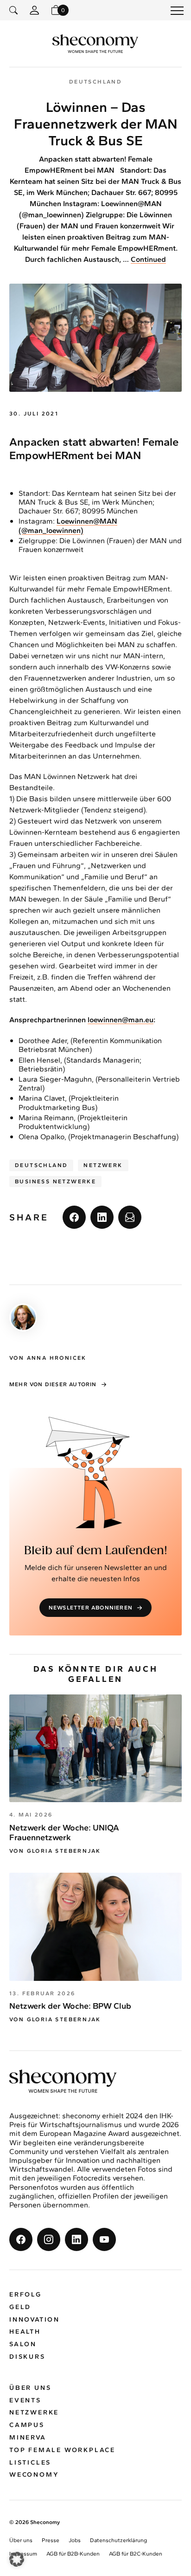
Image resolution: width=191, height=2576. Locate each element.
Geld (20, 2307)
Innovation (35, 2320)
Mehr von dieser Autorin (53, 1384)
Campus (27, 2425)
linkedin (102, 1217)
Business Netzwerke (55, 1181)
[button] (17, 2559)
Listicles (30, 2462)
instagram (49, 2239)
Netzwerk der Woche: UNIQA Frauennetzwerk (64, 1833)
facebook (74, 1217)
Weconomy (34, 2475)
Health (25, 2332)
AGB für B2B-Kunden (73, 2554)
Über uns (30, 2388)
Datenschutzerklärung (118, 2540)
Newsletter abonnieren (91, 1608)
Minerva (28, 2437)
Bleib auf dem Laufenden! (96, 1551)
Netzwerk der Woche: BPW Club (70, 2006)
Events (25, 2400)
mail (130, 1217)
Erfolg (25, 2294)
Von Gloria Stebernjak (55, 1851)
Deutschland (41, 1165)
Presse (51, 2540)
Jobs (75, 2540)
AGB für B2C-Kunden (136, 2554)
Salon (23, 2344)
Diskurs (27, 2357)
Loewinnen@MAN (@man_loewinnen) (68, 526)
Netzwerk (103, 1165)
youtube (104, 2239)
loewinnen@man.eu (121, 1020)
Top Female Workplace (62, 2450)
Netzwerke (34, 2412)
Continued (148, 259)
